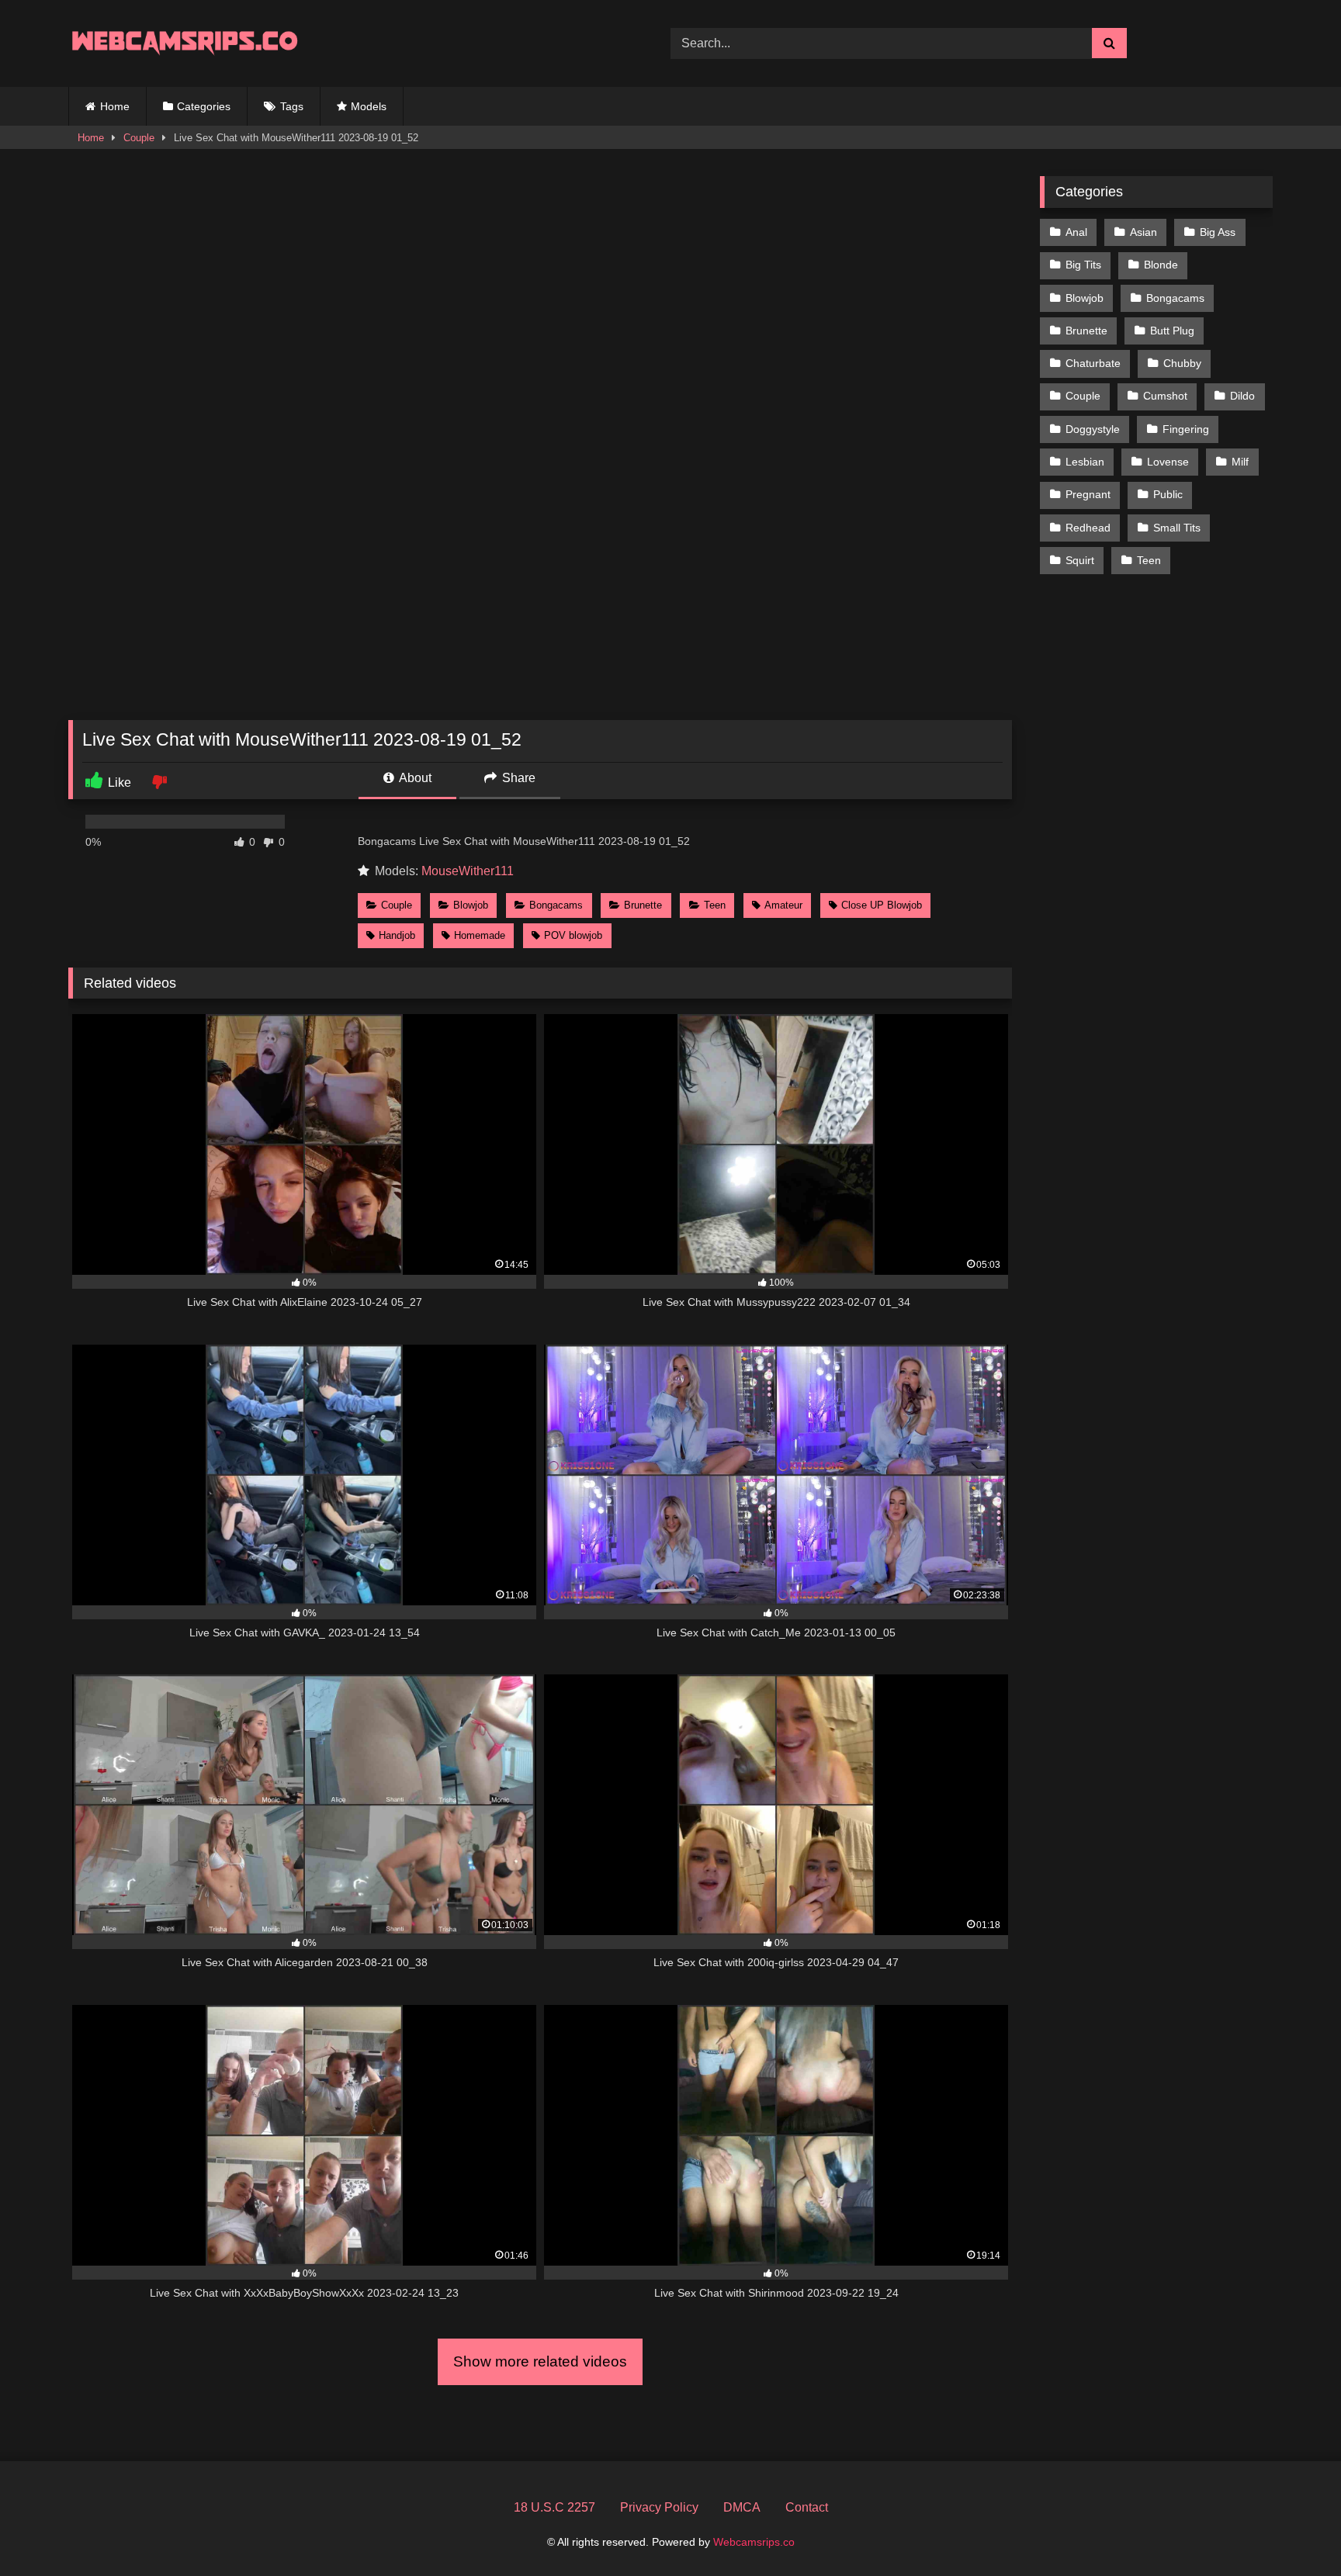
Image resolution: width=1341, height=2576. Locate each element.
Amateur (783, 905)
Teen (715, 905)
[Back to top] (1293, 2530)
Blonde (1161, 265)
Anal (1076, 232)
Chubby (1182, 363)
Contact (807, 2507)
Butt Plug (1172, 331)
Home (115, 106)
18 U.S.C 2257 (554, 2507)
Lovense (1168, 462)
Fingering (1186, 429)
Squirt (1080, 560)
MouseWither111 (468, 871)
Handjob (397, 935)
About (414, 778)
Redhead (1088, 528)
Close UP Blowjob (882, 905)
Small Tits (1177, 528)
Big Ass (1218, 232)
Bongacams (556, 905)
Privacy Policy (659, 2507)
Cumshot (1165, 396)
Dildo (1242, 396)
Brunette (643, 905)
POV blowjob (573, 935)
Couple (139, 138)
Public (1168, 494)
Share (517, 778)
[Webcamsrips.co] (185, 43)
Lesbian (1085, 462)
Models (369, 106)
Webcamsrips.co (754, 2542)
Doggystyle (1093, 429)
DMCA (742, 2507)
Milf (1240, 462)
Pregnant (1088, 494)
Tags (292, 106)
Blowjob (471, 905)
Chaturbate (1093, 363)
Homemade (480, 935)
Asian (1143, 232)
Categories (204, 106)
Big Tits (1083, 265)
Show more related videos (540, 2361)
